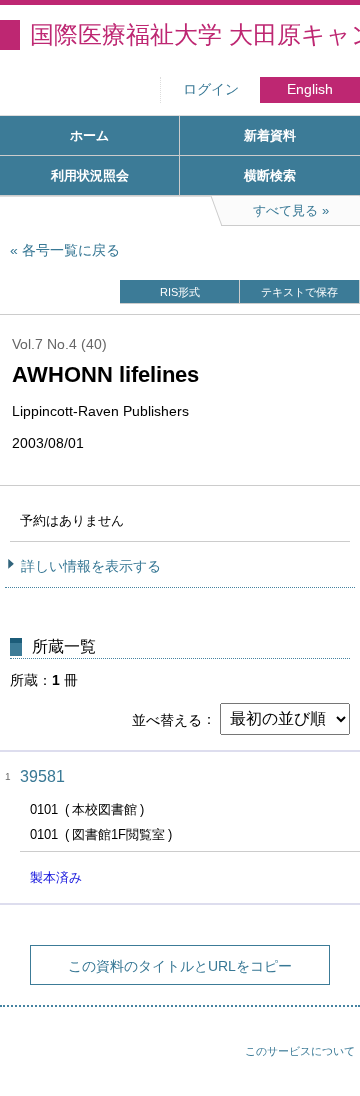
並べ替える (167, 719)
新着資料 (270, 135)
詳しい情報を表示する (91, 566)
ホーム (89, 135)
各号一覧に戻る (71, 250)
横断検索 (270, 175)
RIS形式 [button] (180, 292)
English (310, 89)
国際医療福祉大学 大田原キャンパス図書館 (195, 34)
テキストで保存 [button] (299, 292)
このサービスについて (300, 1051)
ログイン (211, 89)
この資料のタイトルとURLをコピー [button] (180, 966)
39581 (42, 776)
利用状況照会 (90, 175)
